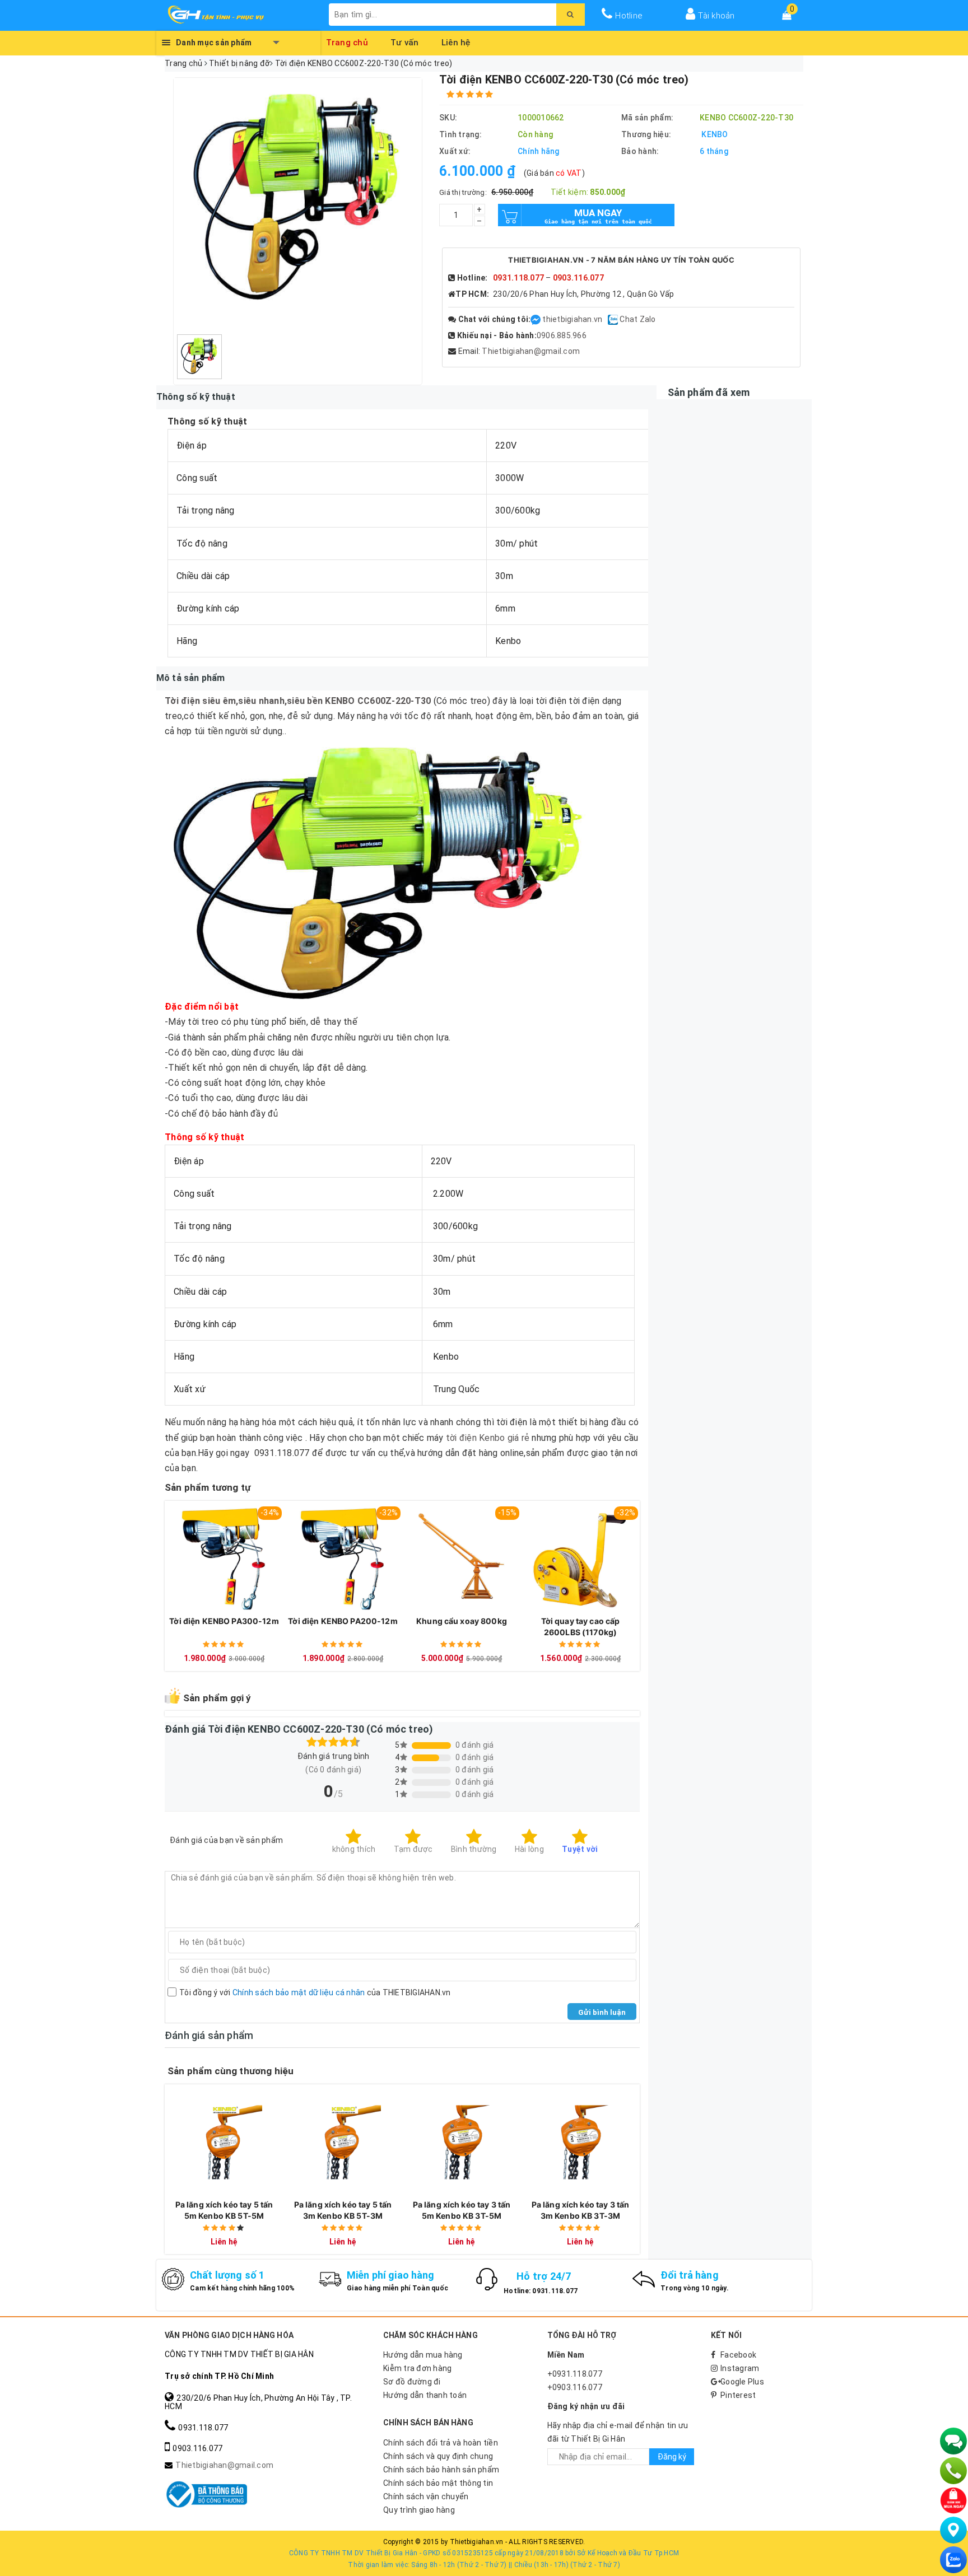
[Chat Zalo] (953, 2560)
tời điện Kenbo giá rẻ (488, 1438)
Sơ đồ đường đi (412, 2382)
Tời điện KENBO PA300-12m (224, 1621)
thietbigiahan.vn (572, 319)
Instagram (740, 2368)
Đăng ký (672, 2457)
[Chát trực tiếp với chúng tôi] (953, 2441)
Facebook (738, 2355)
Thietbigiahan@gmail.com (531, 351)
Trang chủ (347, 41)
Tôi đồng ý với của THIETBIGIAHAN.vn (315, 1992)
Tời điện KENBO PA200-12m (343, 1621)
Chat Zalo (637, 319)
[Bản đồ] (953, 2530)
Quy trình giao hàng (419, 2510)
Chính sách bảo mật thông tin (438, 2483)
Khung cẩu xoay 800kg (462, 1621)
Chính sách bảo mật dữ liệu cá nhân (299, 1992)
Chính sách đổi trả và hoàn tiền (441, 2443)
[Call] (953, 2471)
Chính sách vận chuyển (426, 2496)
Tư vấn (405, 41)
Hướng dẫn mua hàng (423, 2355)
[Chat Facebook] (536, 319)
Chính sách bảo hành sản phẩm (441, 2470)
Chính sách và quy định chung (438, 2456)
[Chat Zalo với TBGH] (614, 319)
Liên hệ (456, 41)
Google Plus (742, 2382)
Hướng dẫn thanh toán (425, 2395)
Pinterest (738, 2395)
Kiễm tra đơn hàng (417, 2368)
